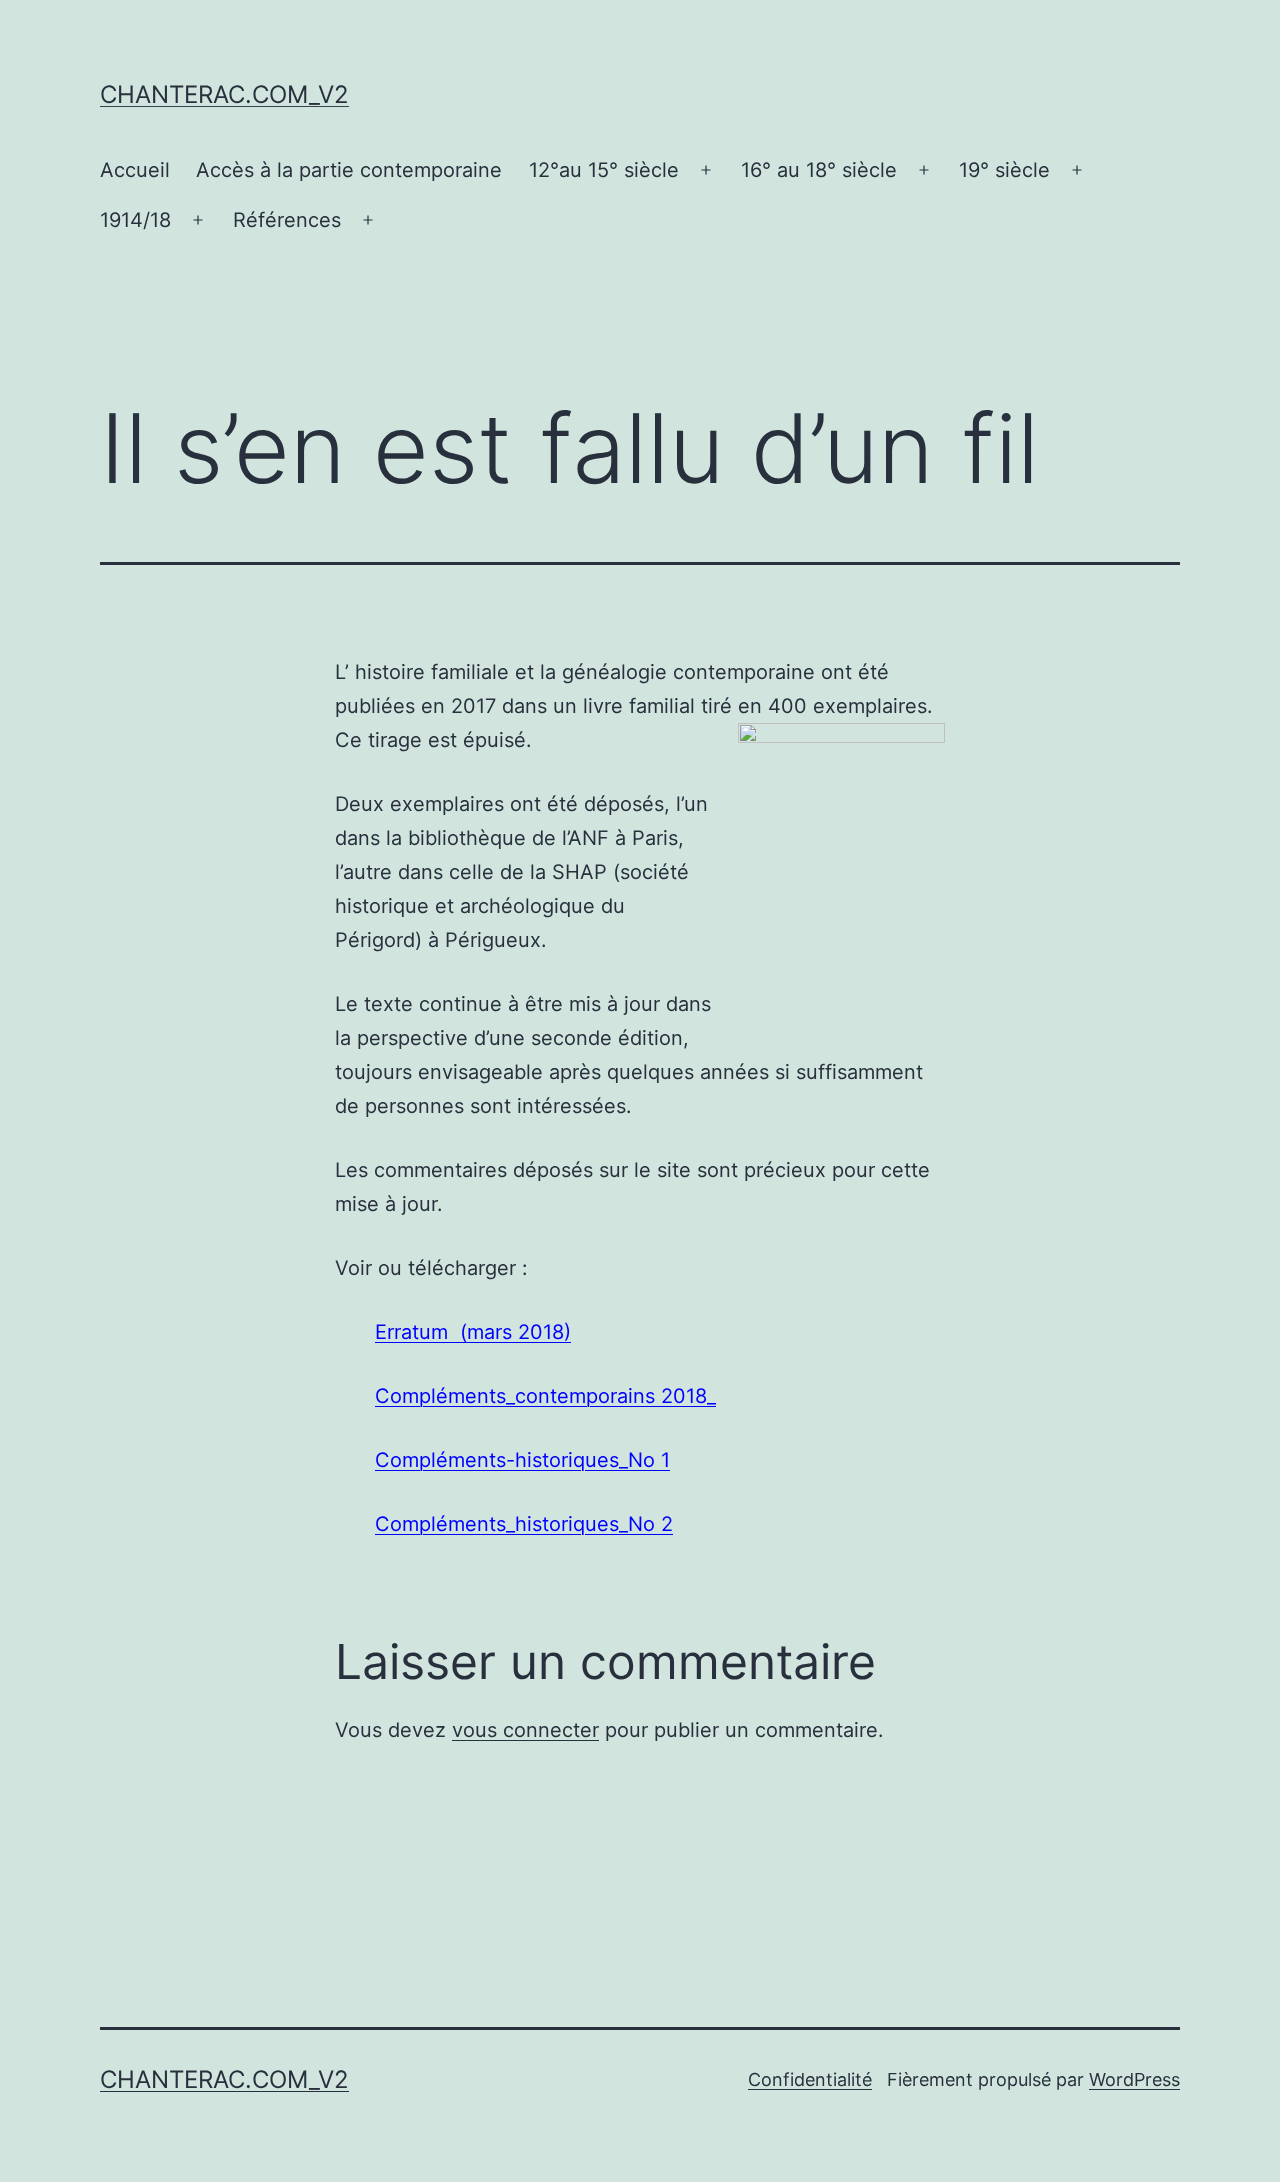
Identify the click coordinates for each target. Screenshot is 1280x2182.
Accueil (135, 170)
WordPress (1134, 2079)
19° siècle (1004, 170)
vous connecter (525, 1730)
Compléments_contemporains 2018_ (545, 1396)
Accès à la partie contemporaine (349, 170)
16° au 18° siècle (819, 170)
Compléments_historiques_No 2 (524, 1524)
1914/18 (135, 220)
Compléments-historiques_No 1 (522, 1460)
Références (287, 220)
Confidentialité (810, 2079)
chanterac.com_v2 (224, 94)
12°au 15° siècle (604, 170)
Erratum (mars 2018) (473, 1332)
